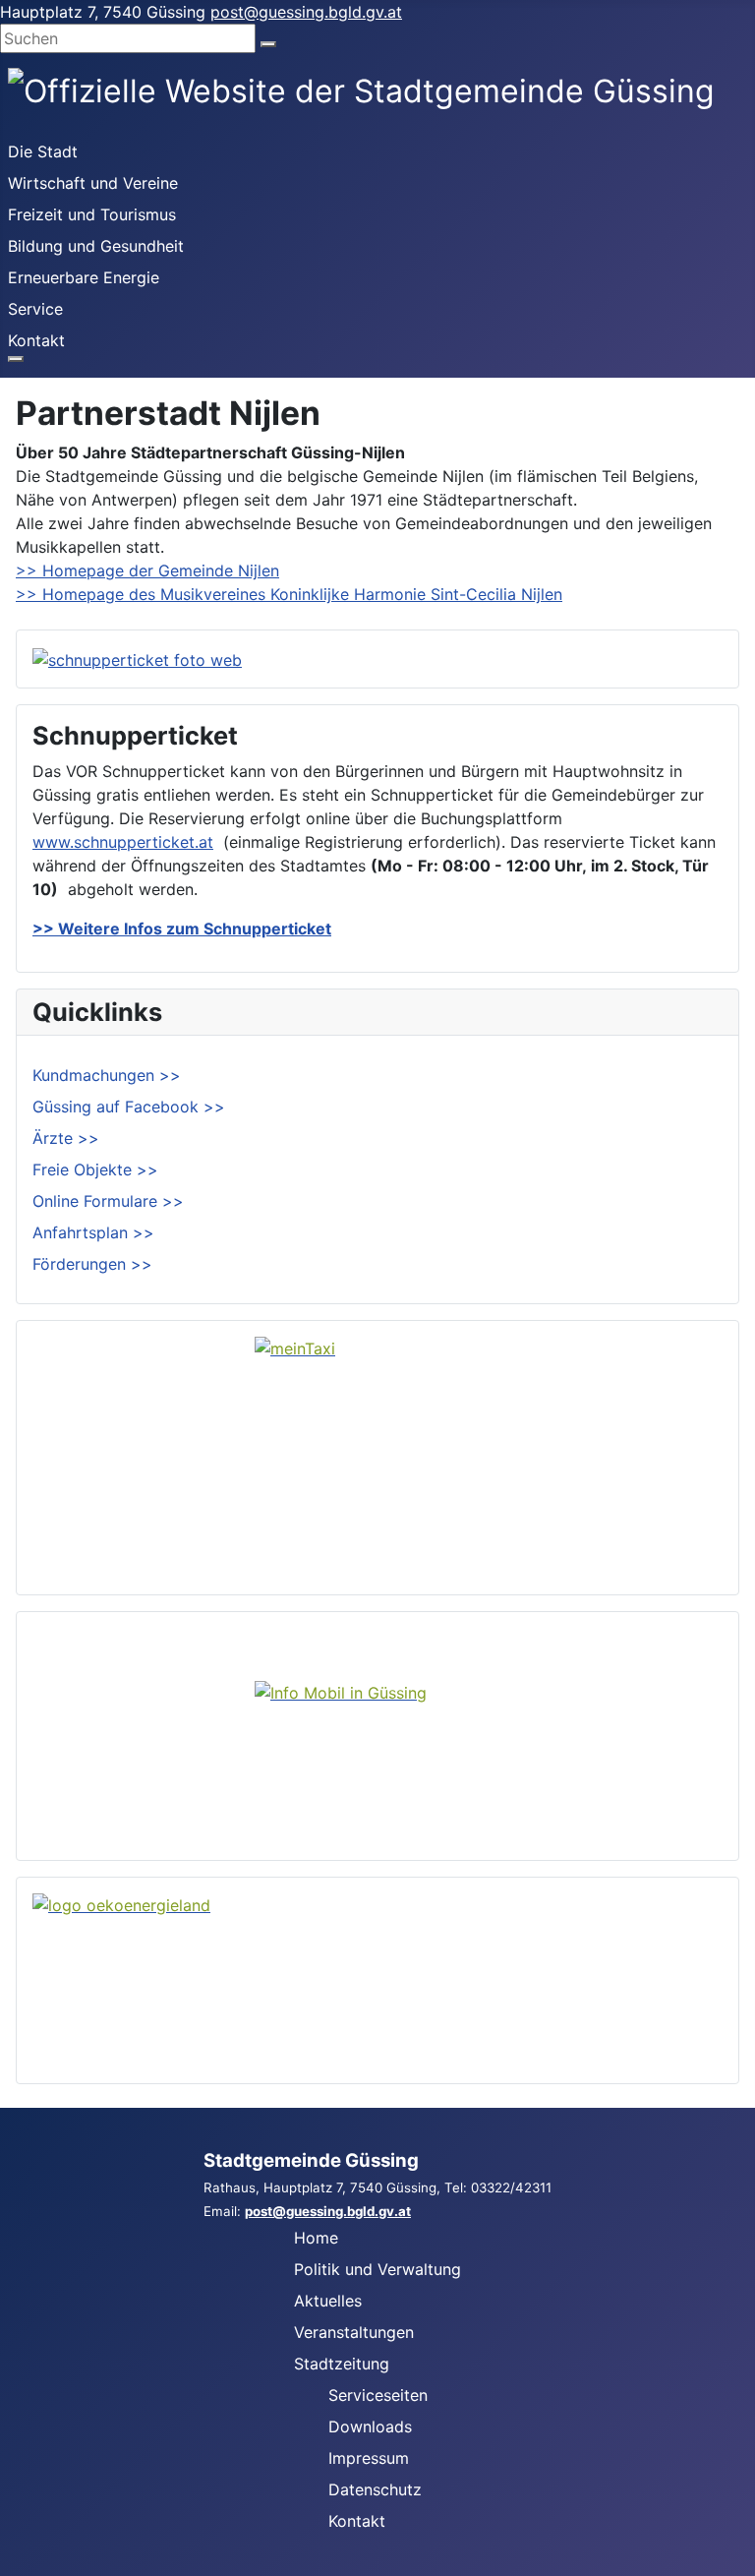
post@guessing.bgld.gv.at (306, 12)
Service (35, 309)
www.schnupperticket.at (123, 842)
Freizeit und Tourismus (92, 214)
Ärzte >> (66, 1138)
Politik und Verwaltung (377, 2269)
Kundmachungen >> (107, 1075)
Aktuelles (328, 2301)
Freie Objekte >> (95, 1169)
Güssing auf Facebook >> (129, 1107)
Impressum (369, 2458)
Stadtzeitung (342, 2364)
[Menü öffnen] (16, 359)
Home (316, 2238)
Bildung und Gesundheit (96, 246)
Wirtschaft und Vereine (93, 183)
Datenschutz (375, 2489)
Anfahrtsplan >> (93, 1232)
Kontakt (36, 340)
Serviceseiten (378, 2395)
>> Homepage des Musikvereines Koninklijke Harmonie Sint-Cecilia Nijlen (289, 594)
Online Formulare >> (108, 1201)
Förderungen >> (92, 1264)
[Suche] (268, 44)
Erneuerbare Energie (84, 277)
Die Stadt (43, 151)
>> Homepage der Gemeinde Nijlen (147, 570)
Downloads (370, 2426)
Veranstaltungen (354, 2332)
